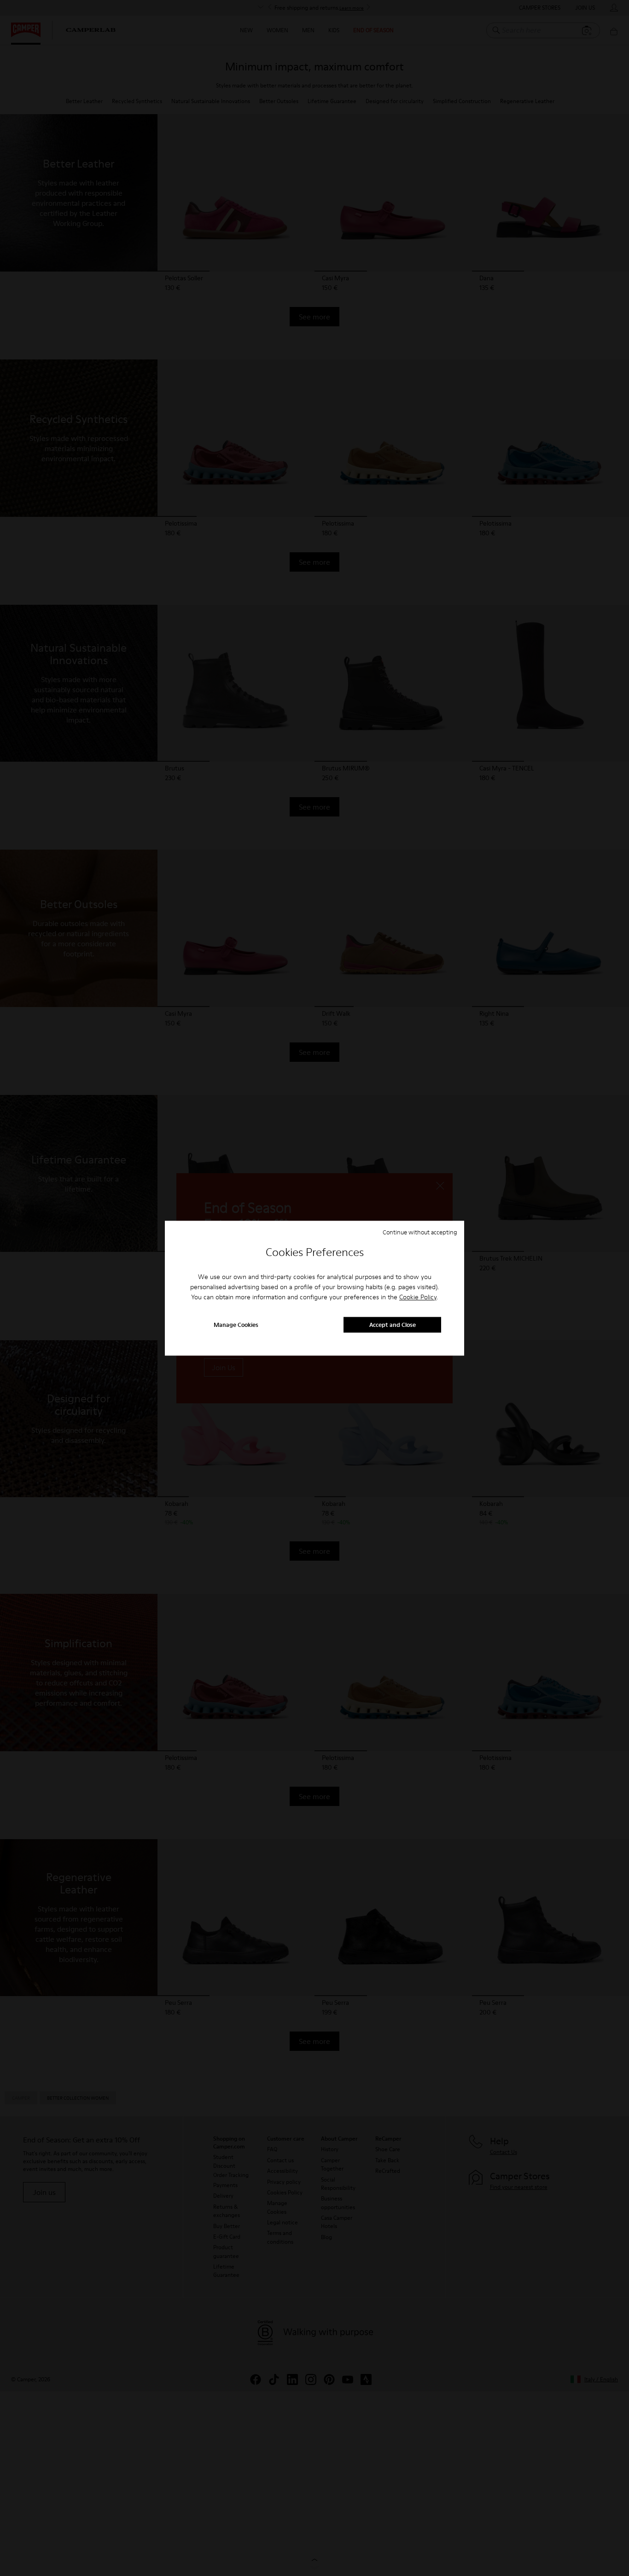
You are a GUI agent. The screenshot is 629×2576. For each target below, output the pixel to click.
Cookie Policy (418, 1297)
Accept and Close (393, 1325)
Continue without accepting (420, 1232)
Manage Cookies (236, 1325)
